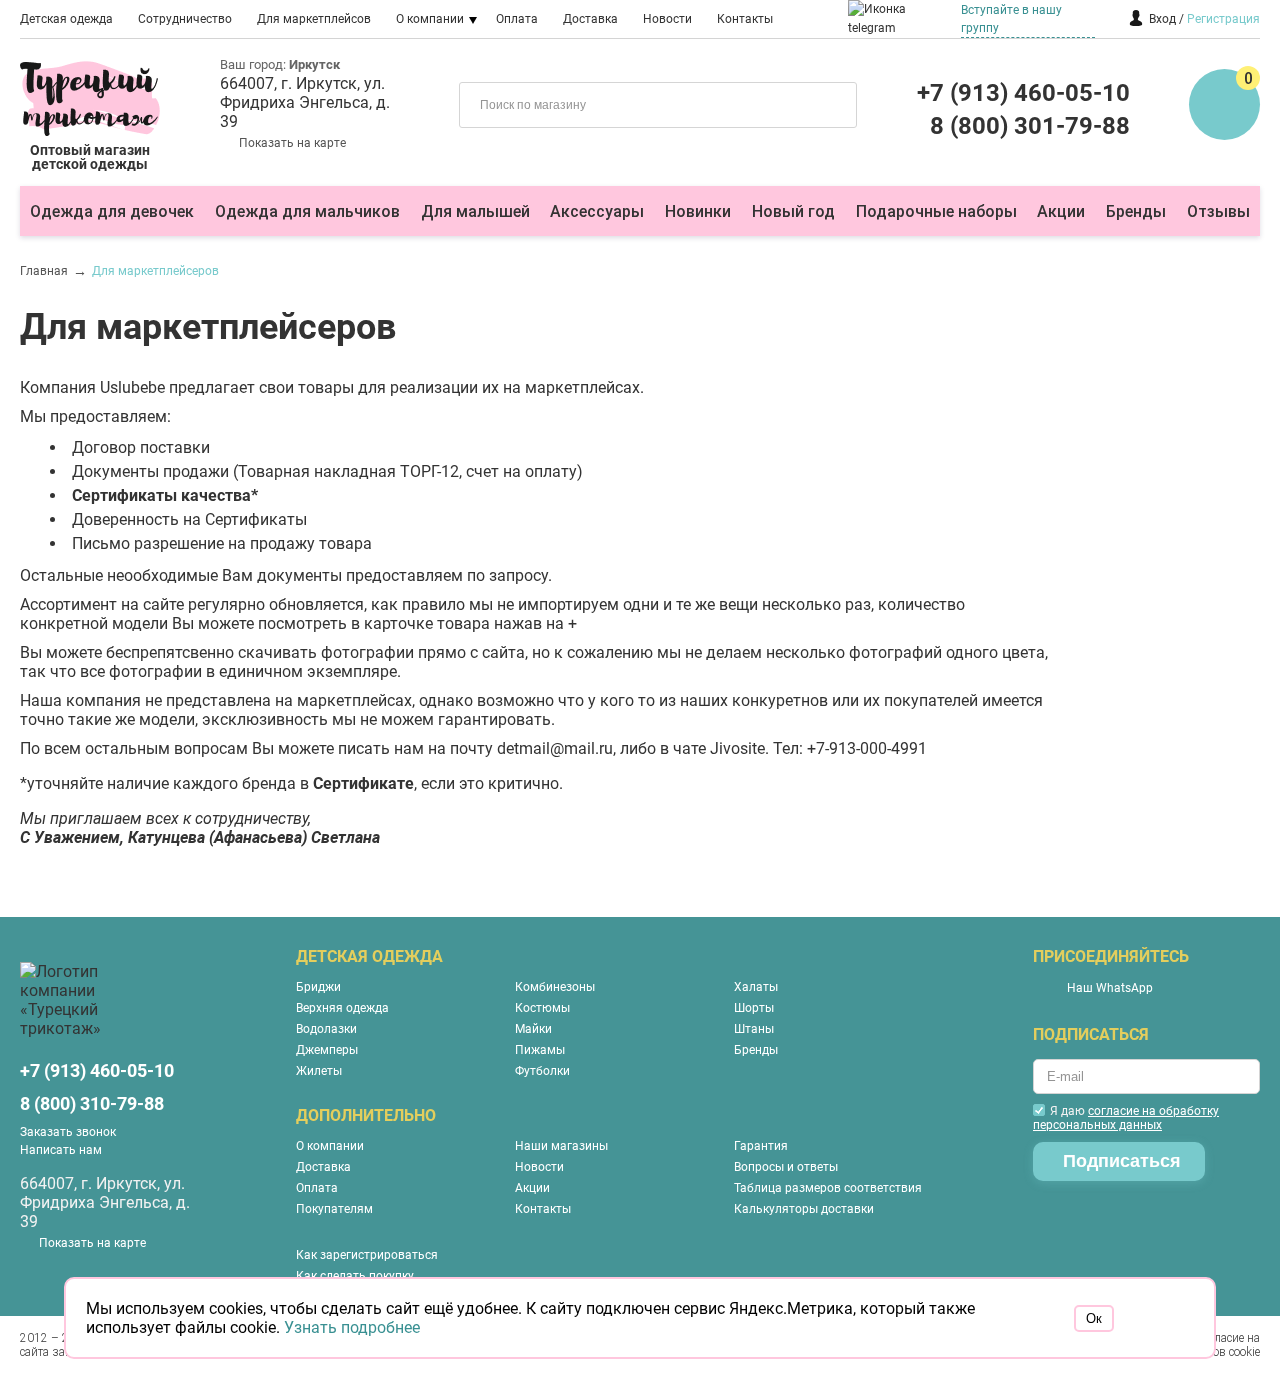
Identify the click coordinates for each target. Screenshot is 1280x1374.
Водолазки (326, 1029)
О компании (430, 19)
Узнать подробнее (352, 1327)
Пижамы (540, 1050)
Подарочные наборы (936, 211)
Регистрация (1223, 19)
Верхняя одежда (342, 1008)
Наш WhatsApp (1110, 988)
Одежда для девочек (112, 211)
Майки (533, 1029)
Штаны (754, 1029)
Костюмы (542, 1008)
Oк (1094, 1318)
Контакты (745, 19)
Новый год (793, 211)
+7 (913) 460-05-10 (1023, 93)
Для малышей (475, 211)
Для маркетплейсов (314, 19)
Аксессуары (597, 211)
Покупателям (334, 1209)
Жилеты (319, 1071)
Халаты (756, 987)
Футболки (542, 1071)
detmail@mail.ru (555, 748)
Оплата (517, 19)
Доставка (590, 19)
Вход (1162, 19)
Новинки (698, 211)
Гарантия (761, 1146)
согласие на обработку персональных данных (1126, 1118)
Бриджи (318, 987)
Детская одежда (66, 19)
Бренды (1136, 211)
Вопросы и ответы (786, 1167)
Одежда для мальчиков (307, 211)
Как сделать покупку (355, 1276)
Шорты (754, 1008)
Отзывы (1218, 211)
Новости (667, 19)
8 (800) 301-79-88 (1030, 126)
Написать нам (61, 1150)
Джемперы (327, 1050)
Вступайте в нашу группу (1011, 19)
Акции (1061, 211)
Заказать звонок (68, 1132)
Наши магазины (561, 1146)
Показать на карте (292, 143)
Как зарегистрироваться (367, 1255)
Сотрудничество (185, 19)
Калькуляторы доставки (804, 1209)
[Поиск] (827, 103)
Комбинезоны (555, 987)
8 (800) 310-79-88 (92, 1103)
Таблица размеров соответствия (828, 1188)
